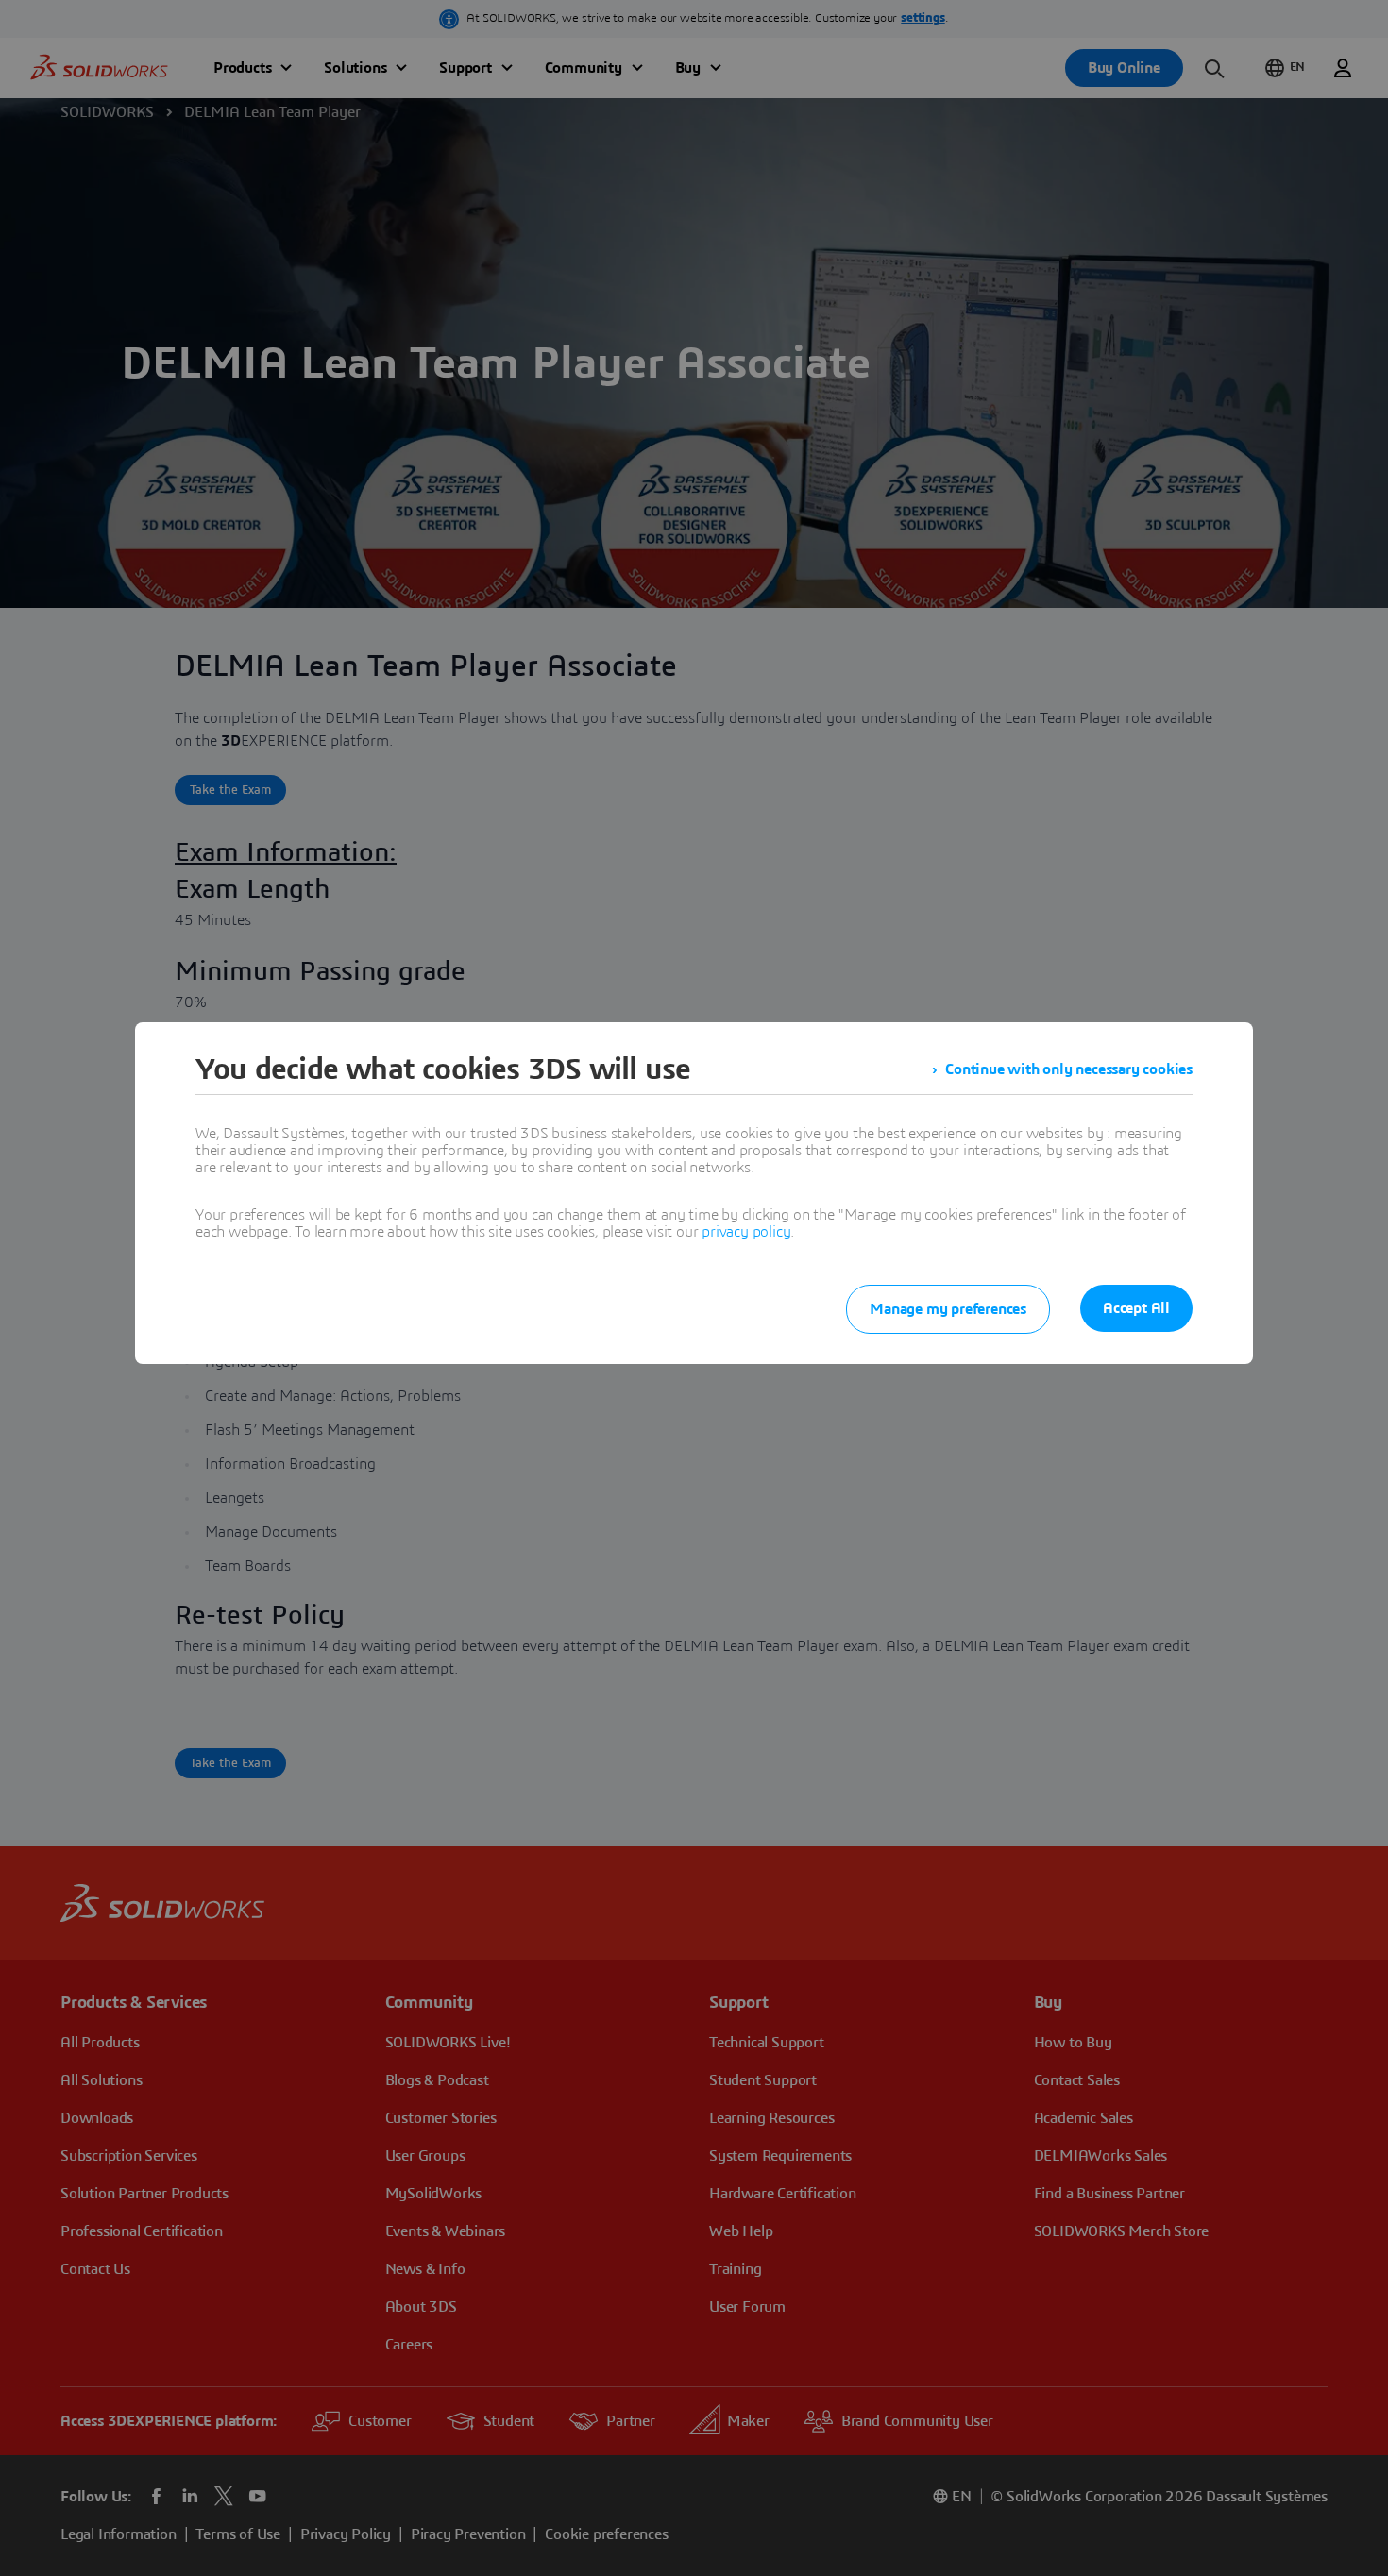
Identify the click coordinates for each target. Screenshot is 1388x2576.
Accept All (1136, 1308)
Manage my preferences (948, 1309)
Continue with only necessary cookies (1069, 1069)
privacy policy (746, 1232)
